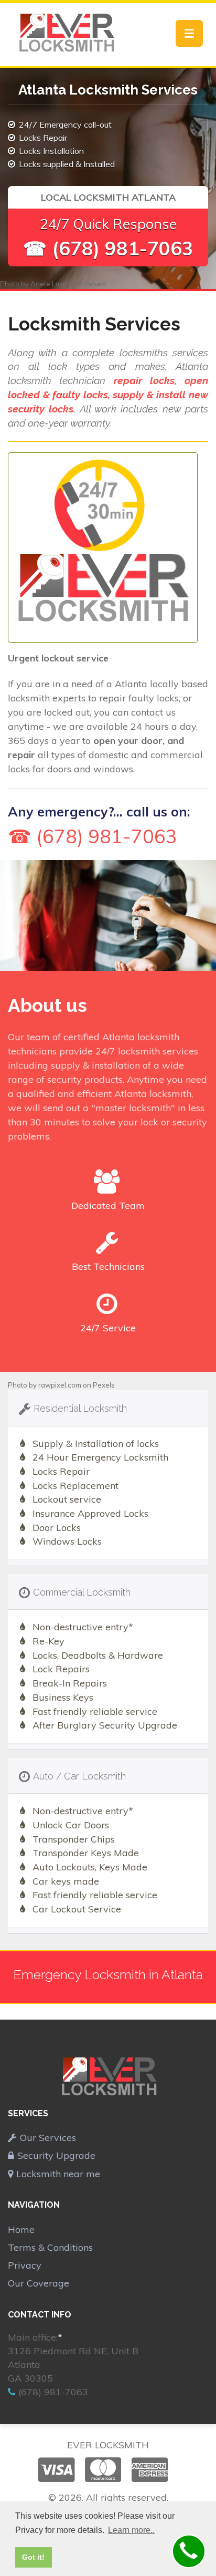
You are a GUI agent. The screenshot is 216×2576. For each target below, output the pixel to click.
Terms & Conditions (50, 2247)
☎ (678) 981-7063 (108, 248)
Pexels (95, 284)
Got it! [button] (33, 2557)
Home (21, 2230)
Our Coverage (39, 2283)
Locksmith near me (58, 2174)
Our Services (48, 2138)
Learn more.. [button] (131, 2530)
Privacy (25, 2265)
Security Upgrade (56, 2155)
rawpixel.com (60, 1385)
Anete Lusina (52, 284)
